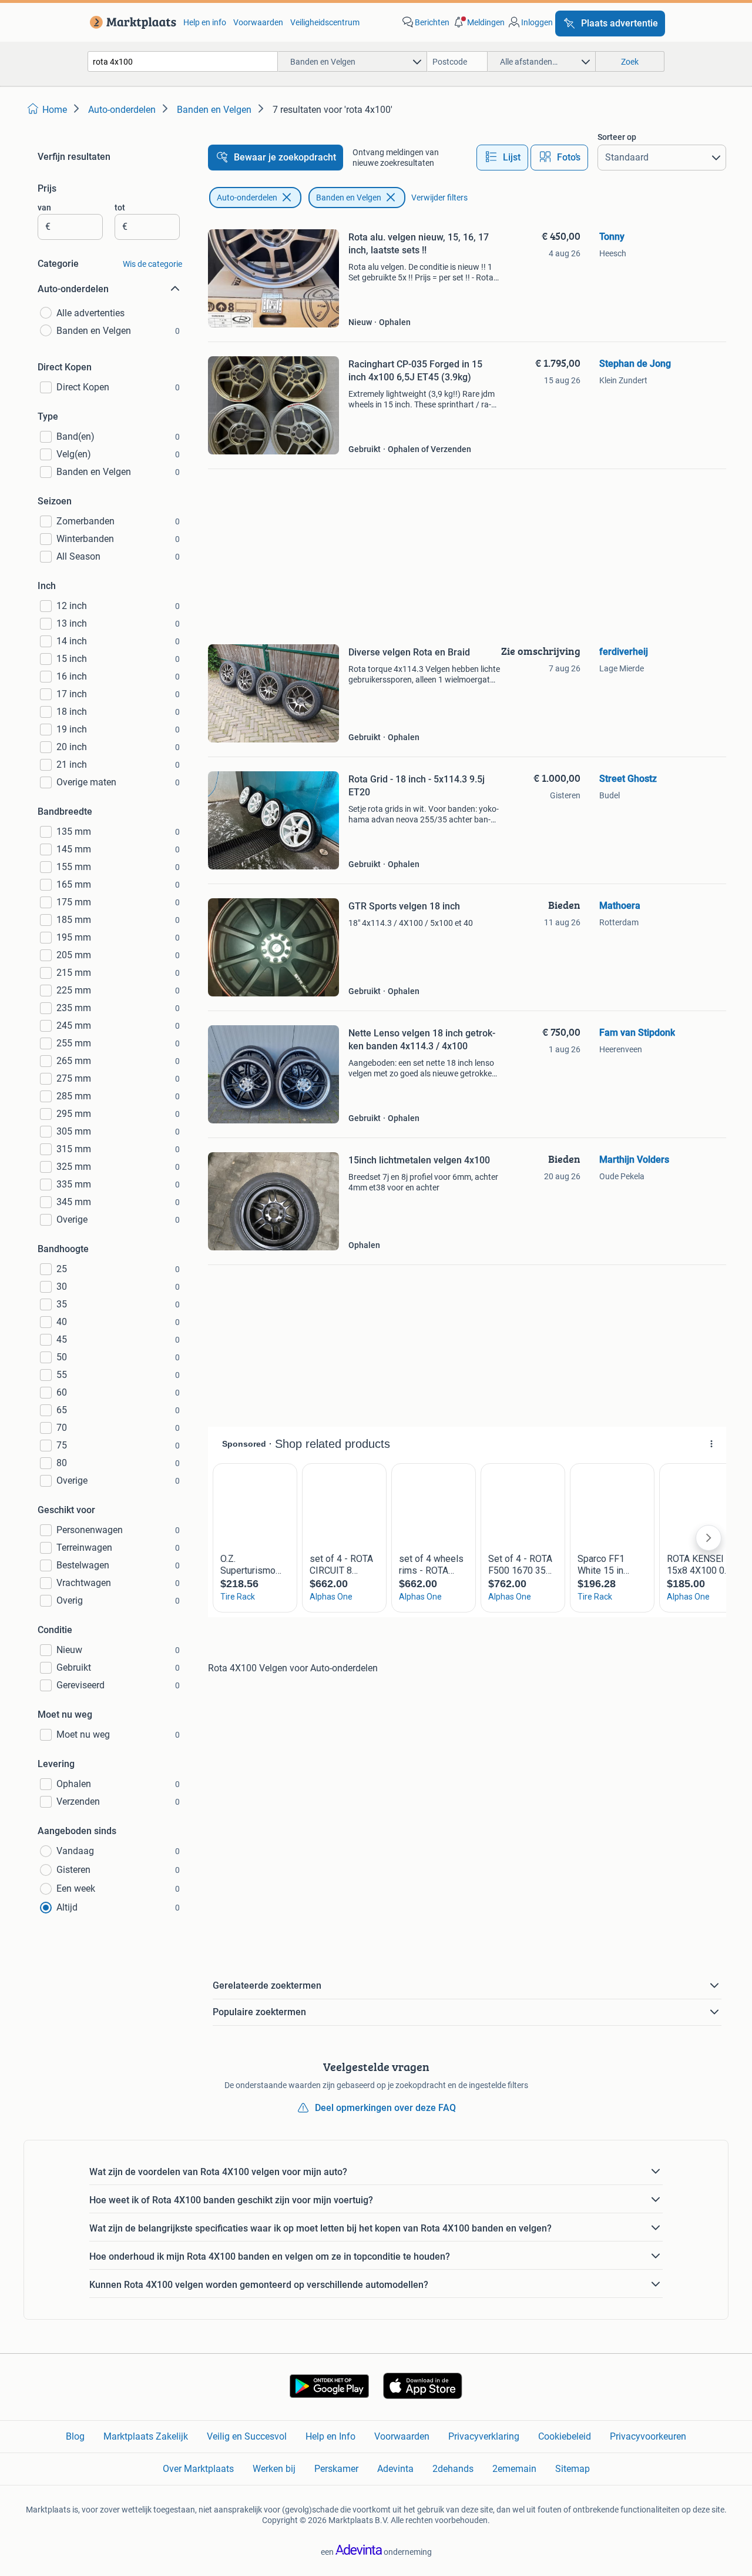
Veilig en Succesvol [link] (247, 2436)
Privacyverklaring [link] (484, 2436)
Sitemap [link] (573, 2469)
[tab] (502, 158)
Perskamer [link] (336, 2469)
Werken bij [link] (274, 2469)
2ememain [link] (514, 2469)
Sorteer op (617, 137)
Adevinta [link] (395, 2469)
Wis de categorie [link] (152, 264)
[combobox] (183, 61)
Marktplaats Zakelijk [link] (146, 2436)
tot (120, 208)
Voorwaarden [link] (258, 22)
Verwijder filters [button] (439, 198)
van (44, 208)
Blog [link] (75, 2436)
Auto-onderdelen (247, 198)
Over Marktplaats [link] (198, 2469)
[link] (131, 22)
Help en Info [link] (330, 2436)
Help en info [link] (205, 22)
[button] (478, 22)
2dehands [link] (453, 2469)
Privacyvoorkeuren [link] (648, 2436)
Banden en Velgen (349, 198)
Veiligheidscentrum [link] (325, 22)
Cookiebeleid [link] (565, 2436)
